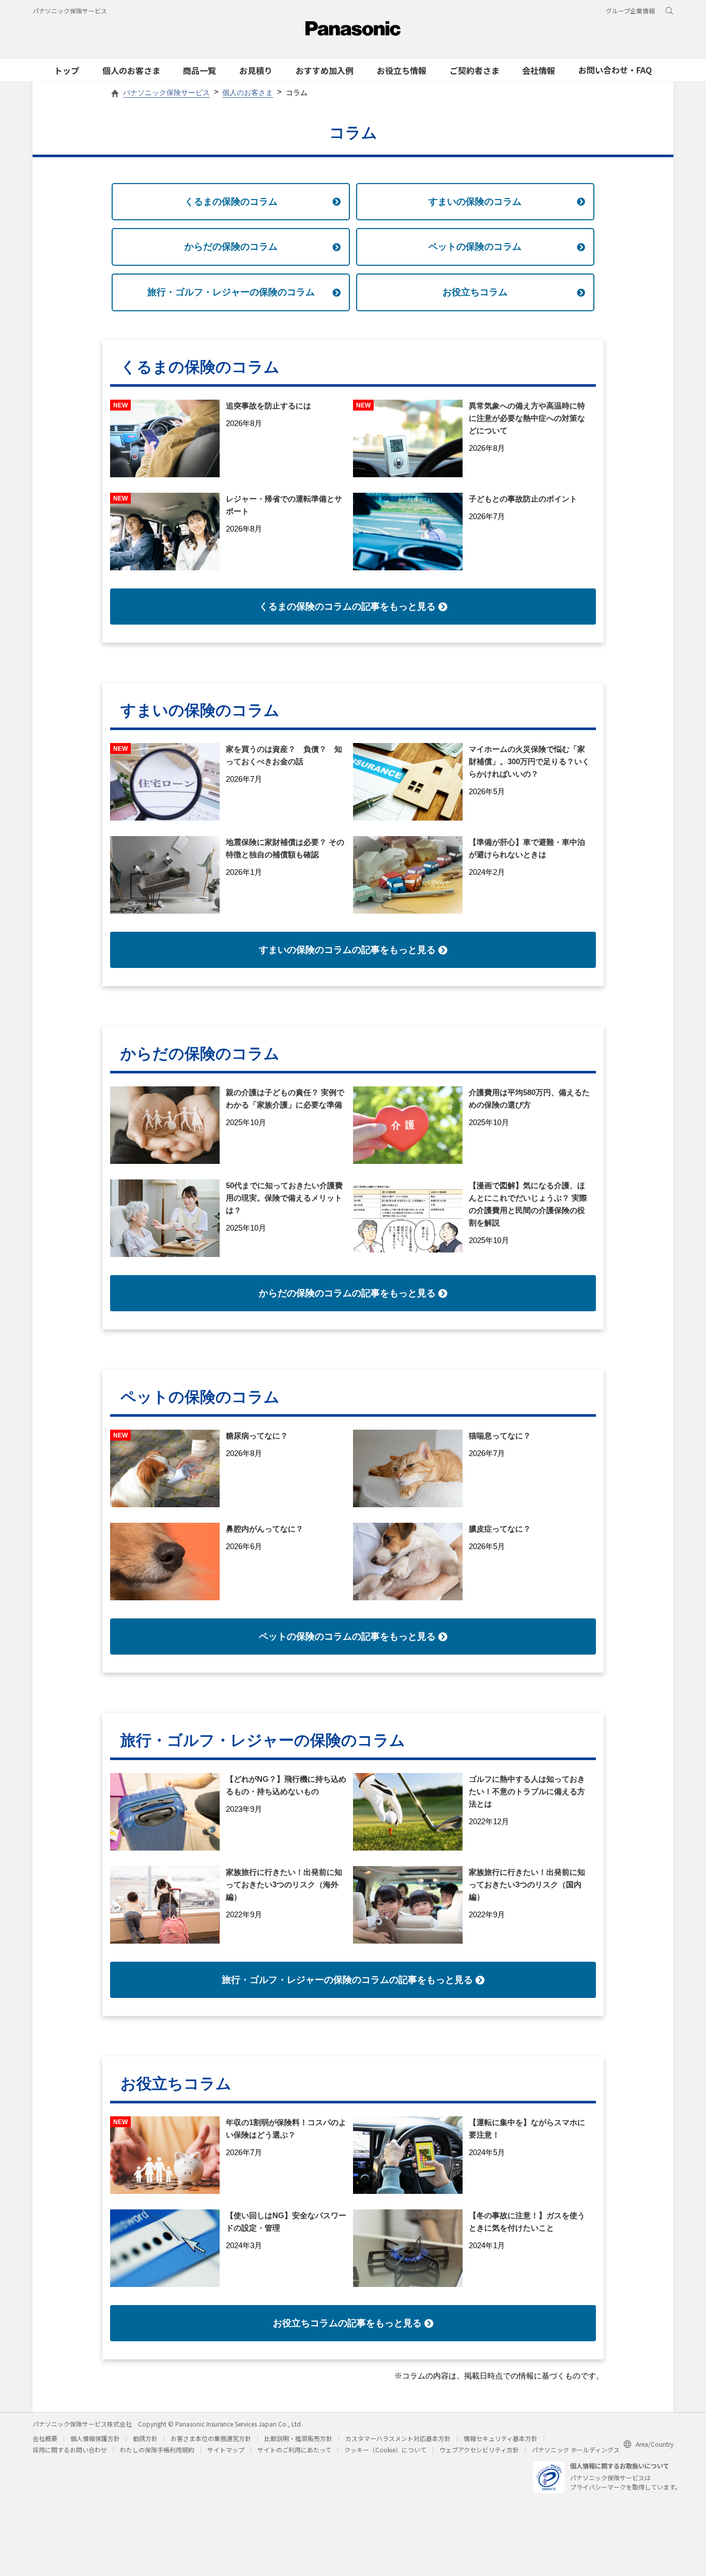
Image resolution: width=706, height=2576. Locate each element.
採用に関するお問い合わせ (70, 2450)
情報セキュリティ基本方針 (501, 2438)
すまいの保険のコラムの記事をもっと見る (347, 950)
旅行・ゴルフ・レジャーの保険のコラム (231, 292)
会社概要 (45, 2438)
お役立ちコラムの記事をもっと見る (347, 2323)
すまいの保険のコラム (475, 202)
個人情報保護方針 (95, 2438)
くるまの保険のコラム (231, 202)
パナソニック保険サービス (70, 11)
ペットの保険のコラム (475, 247)
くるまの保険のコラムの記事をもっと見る (347, 607)
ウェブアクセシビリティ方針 (479, 2450)
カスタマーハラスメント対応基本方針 (398, 2438)
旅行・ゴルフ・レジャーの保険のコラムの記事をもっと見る (347, 1980)
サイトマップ (226, 2450)
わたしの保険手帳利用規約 (157, 2450)
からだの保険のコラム (231, 247)
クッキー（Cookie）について (385, 2450)
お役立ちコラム (475, 292)
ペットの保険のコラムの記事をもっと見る (347, 1636)
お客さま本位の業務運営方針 (211, 2438)
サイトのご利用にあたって (294, 2450)
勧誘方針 (145, 2438)
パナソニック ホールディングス (576, 2450)
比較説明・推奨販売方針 (298, 2438)
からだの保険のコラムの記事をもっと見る (347, 1293)
